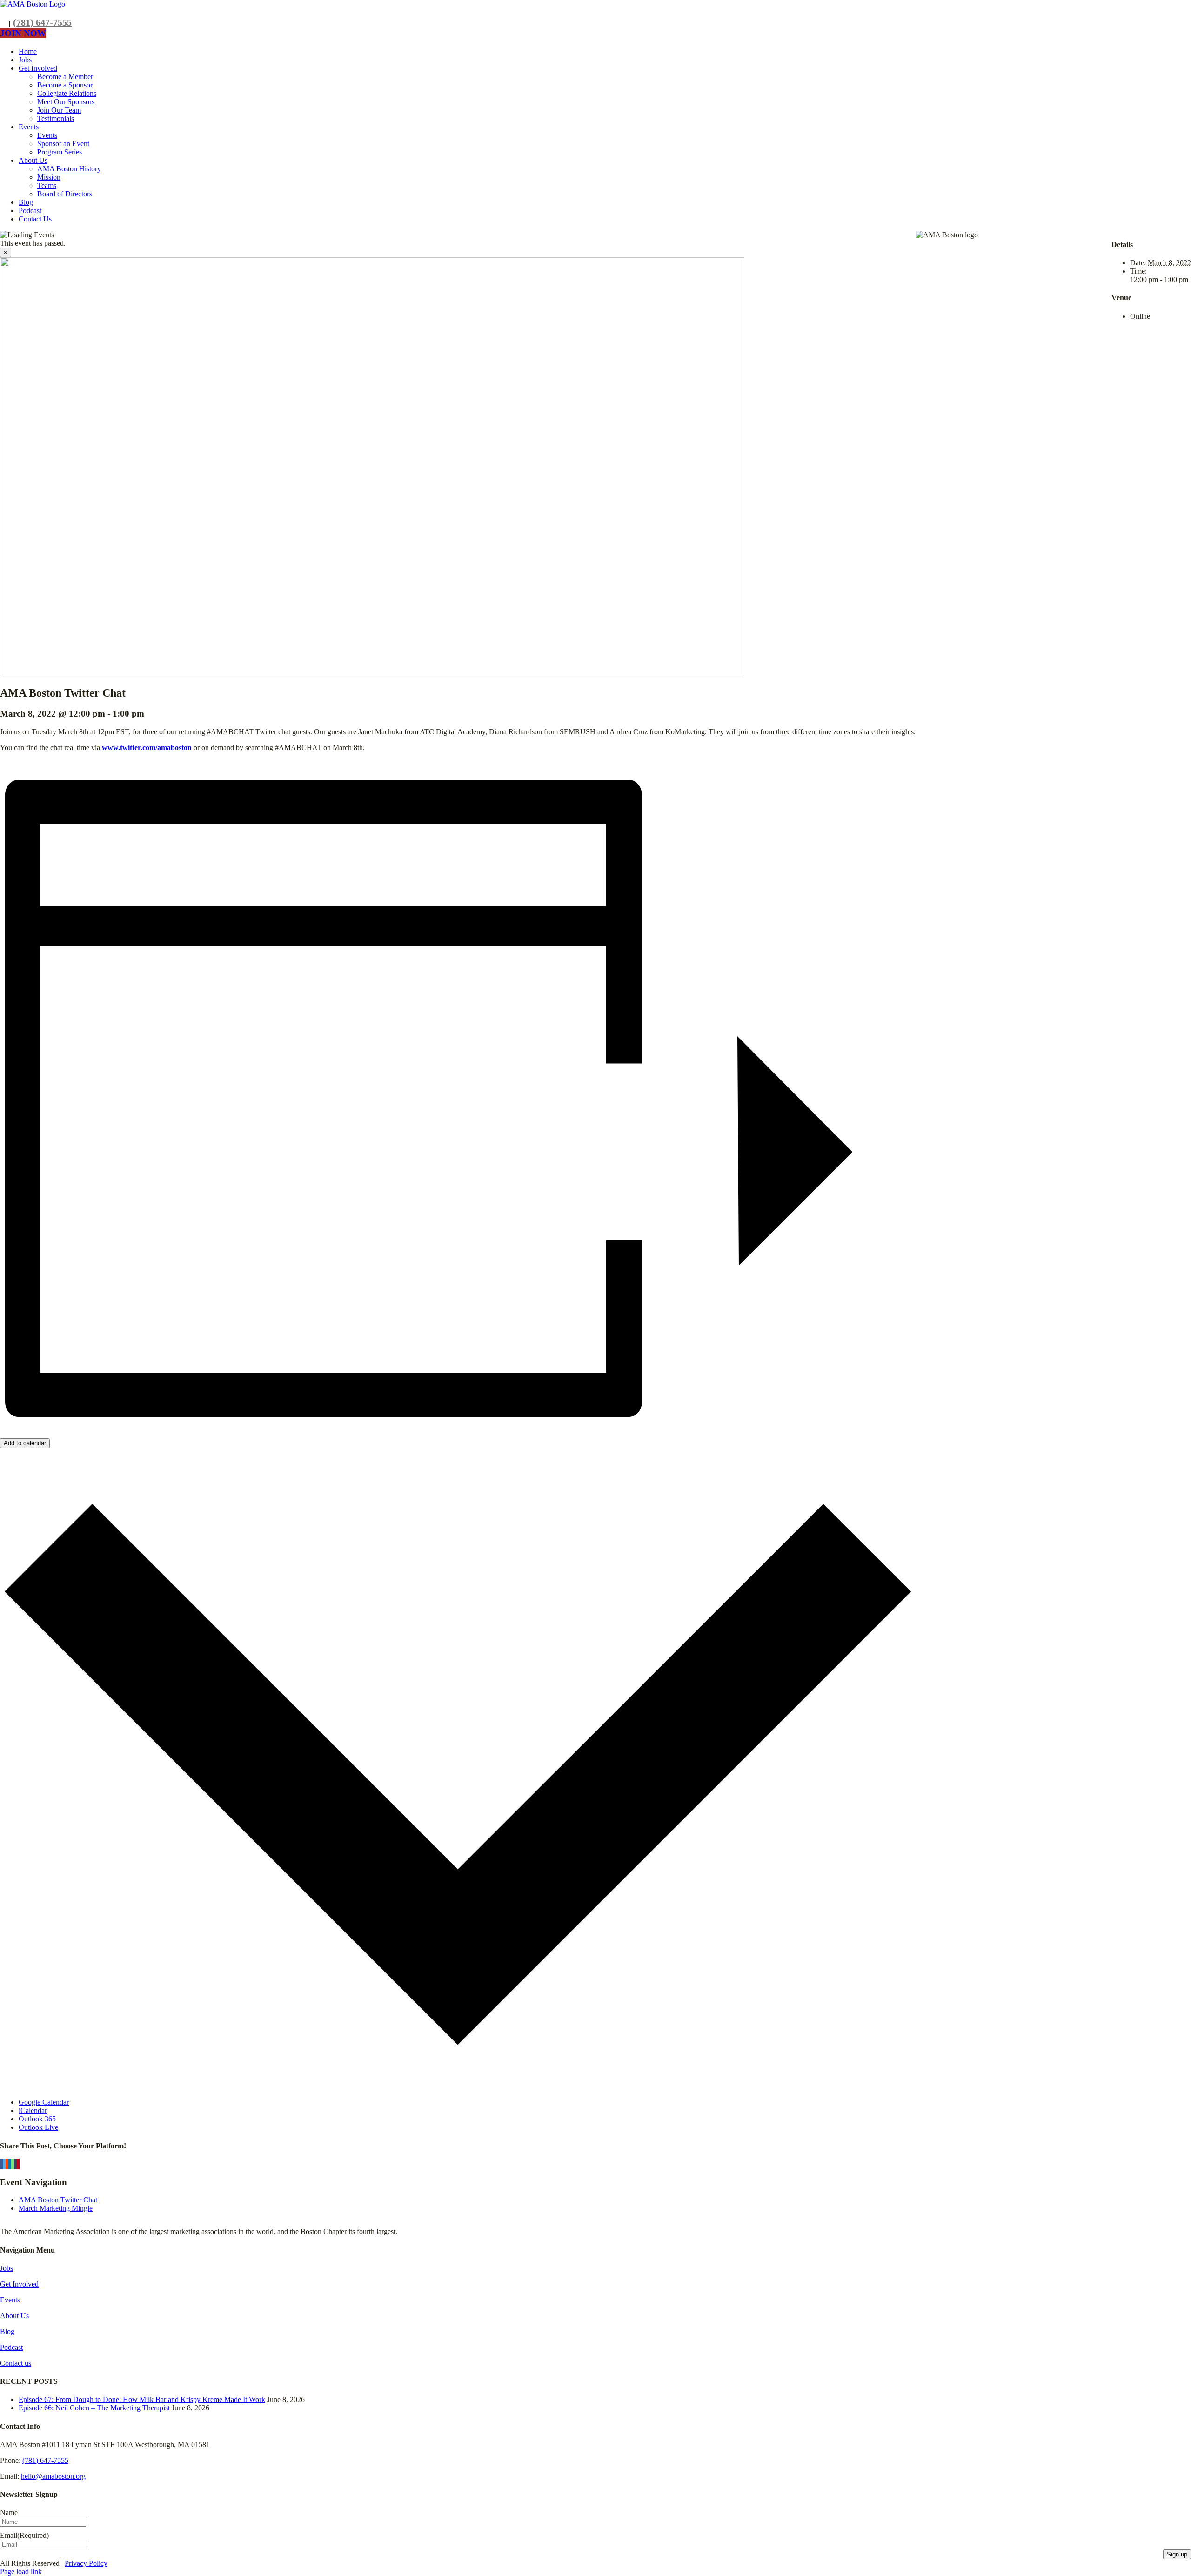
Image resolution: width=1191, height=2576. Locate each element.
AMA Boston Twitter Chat (58, 2200)
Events (10, 2300)
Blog (7, 2331)
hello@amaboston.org (53, 2476)
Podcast (11, 2347)
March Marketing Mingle (56, 2208)
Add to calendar (25, 1443)
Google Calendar (44, 2102)
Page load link (21, 2572)
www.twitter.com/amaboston (147, 748)
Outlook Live (38, 2127)
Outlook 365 (37, 2119)
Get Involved (19, 2284)
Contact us (16, 2363)
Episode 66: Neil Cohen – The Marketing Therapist (94, 2408)
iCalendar (33, 2110)
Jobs (7, 2268)
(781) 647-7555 (42, 22)
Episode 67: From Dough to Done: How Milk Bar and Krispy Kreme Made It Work (142, 2399)
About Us (14, 2316)
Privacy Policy (86, 2563)
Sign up (1177, 2554)
